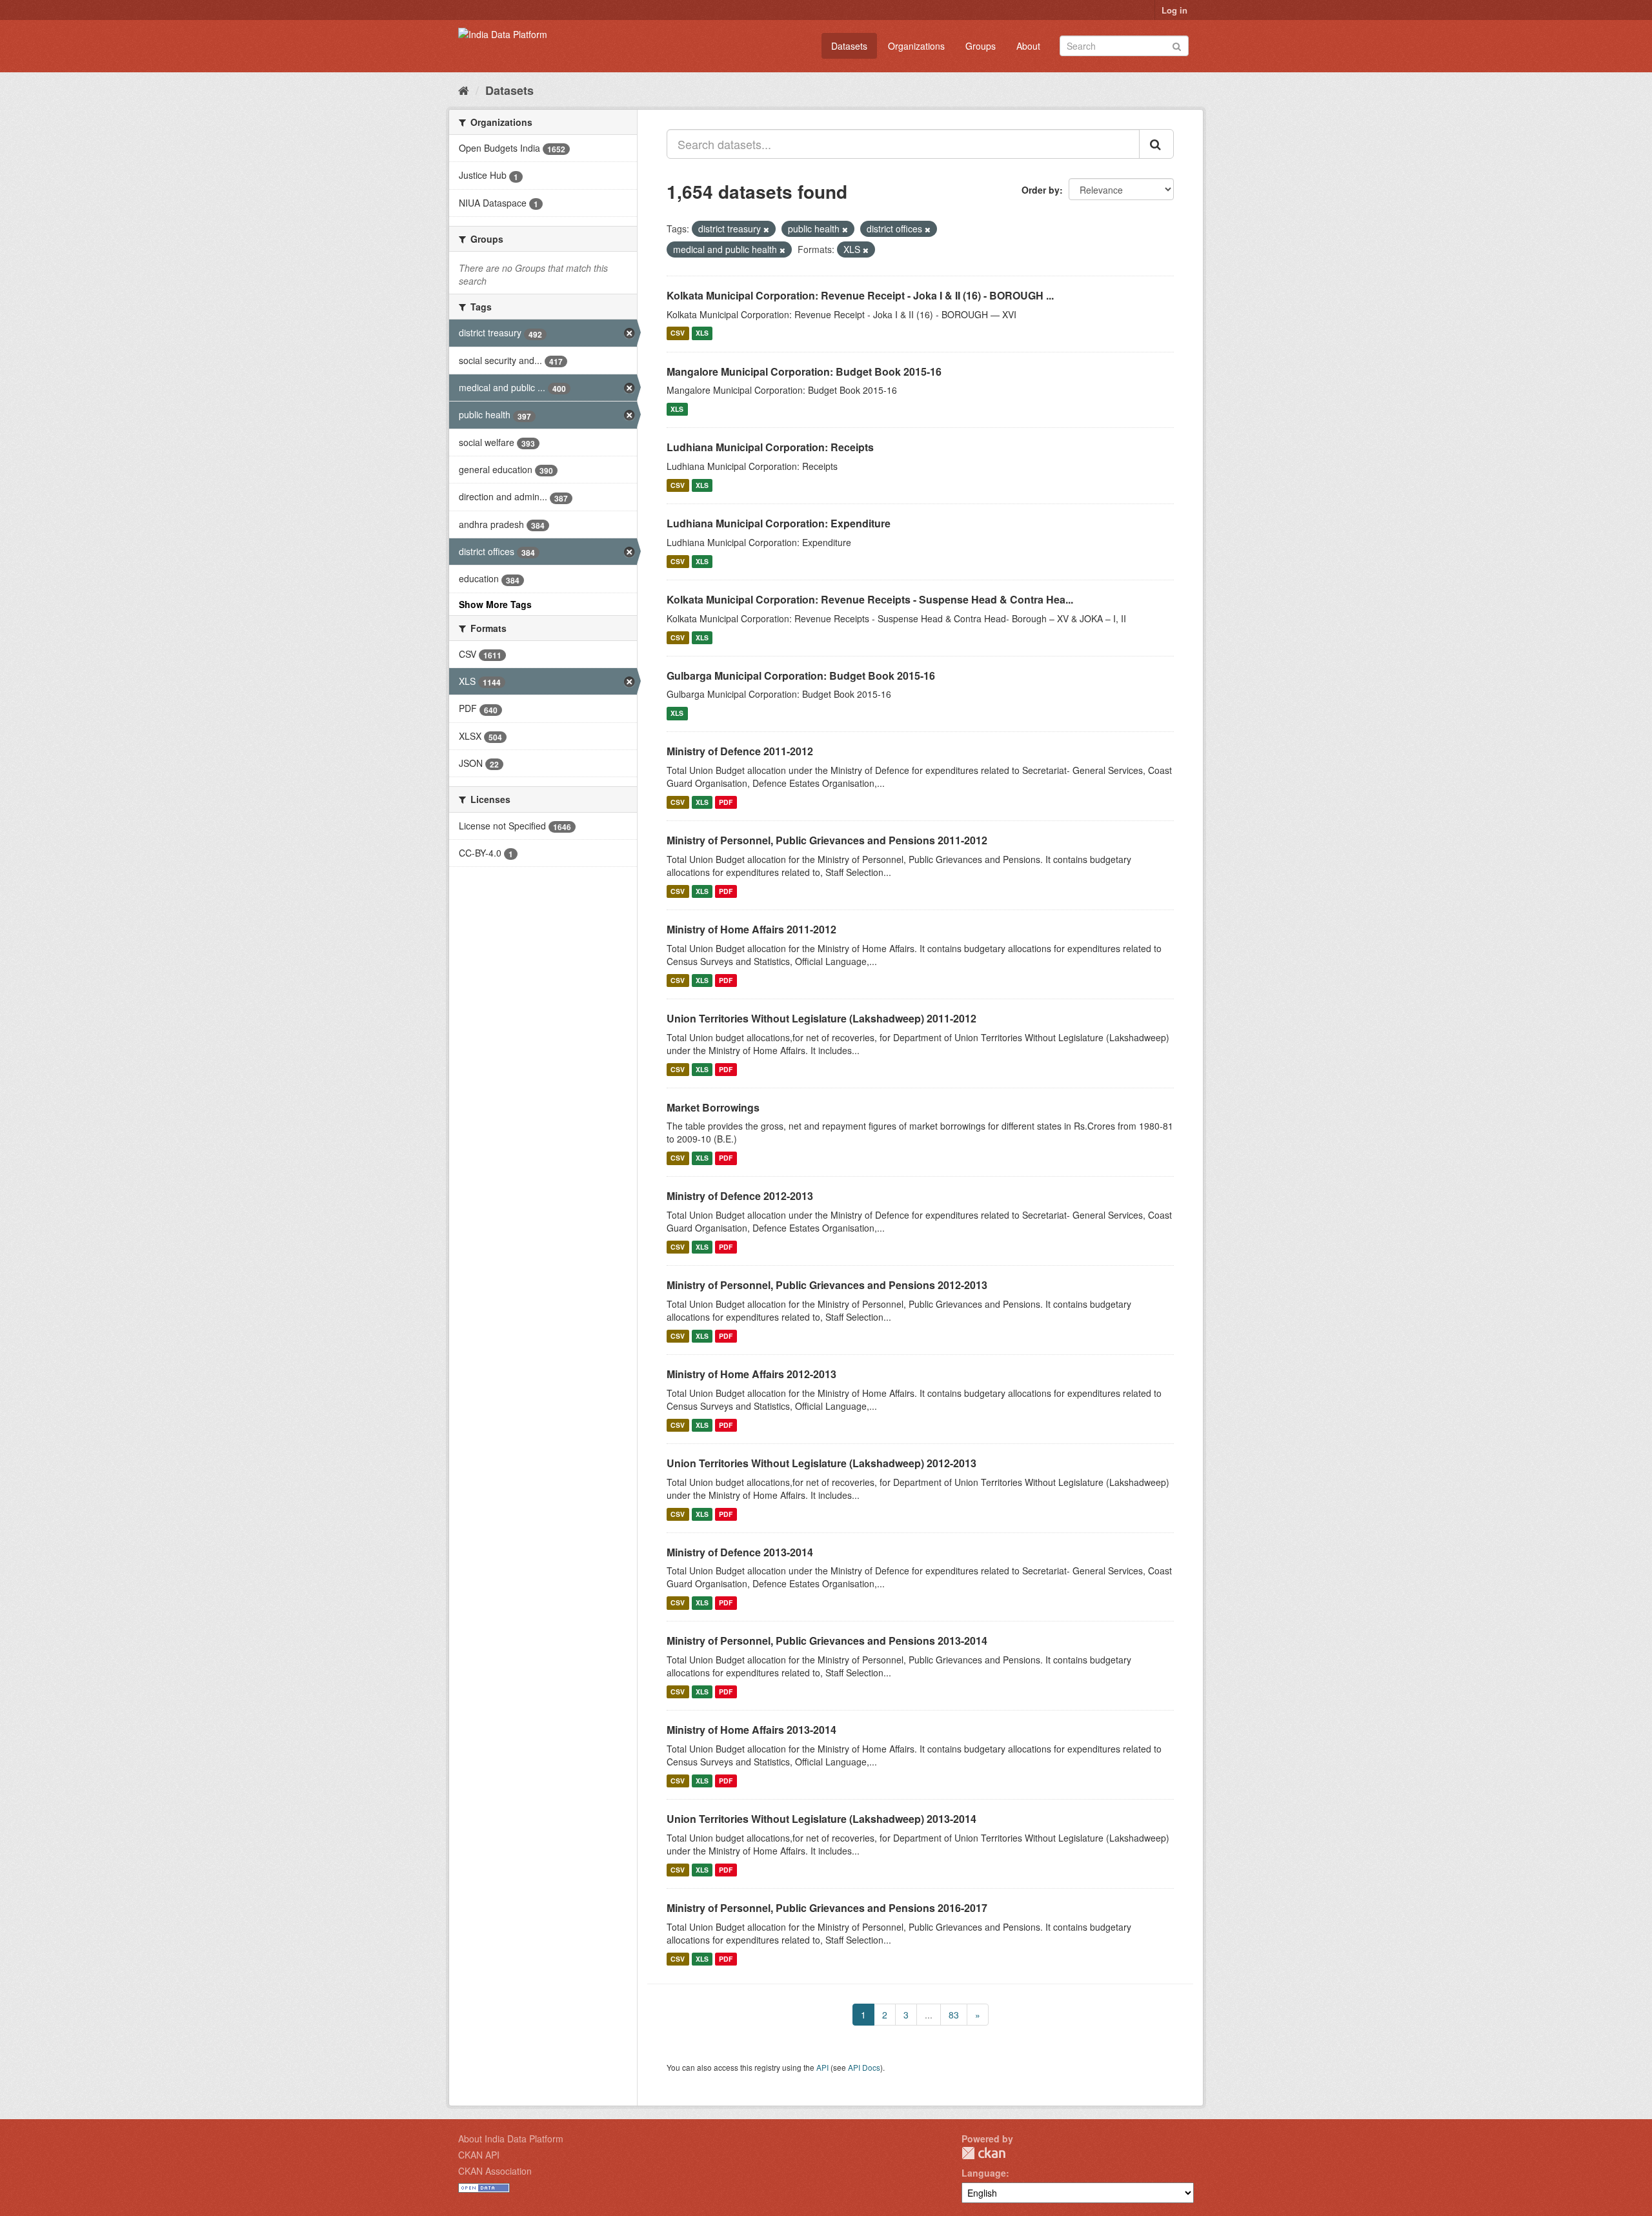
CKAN (983, 2153)
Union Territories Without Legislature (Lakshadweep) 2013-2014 (821, 1819)
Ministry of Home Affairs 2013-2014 (751, 1730)
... (929, 2015)
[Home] (464, 90)
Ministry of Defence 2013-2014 (740, 1552)
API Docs (864, 2067)
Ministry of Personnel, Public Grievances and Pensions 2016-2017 (827, 1908)
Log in (1174, 10)
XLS (702, 333)
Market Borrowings (713, 1107)
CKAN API (479, 2155)
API (822, 2067)
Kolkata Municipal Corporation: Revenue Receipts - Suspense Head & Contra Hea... (870, 599)
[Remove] (766, 229)
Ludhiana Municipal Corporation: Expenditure (779, 523)
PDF (726, 802)
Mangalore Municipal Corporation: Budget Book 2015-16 (804, 371)
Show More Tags (495, 604)
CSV (678, 333)
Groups (981, 46)
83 (954, 2015)
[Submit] (1177, 45)
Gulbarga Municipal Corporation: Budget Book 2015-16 (801, 676)
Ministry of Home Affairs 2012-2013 (751, 1374)
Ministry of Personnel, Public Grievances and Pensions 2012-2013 (827, 1285)
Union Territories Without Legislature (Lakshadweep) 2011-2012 (821, 1018)
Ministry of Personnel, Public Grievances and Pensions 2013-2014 (827, 1641)
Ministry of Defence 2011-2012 (740, 751)
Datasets (849, 46)
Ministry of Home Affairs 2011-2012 (751, 929)
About (1028, 46)
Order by (1041, 190)
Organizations (916, 46)
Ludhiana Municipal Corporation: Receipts (770, 447)
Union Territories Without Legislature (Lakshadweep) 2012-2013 (821, 1463)
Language (984, 2173)
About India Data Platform (511, 2139)
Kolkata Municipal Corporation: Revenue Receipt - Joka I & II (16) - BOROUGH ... (860, 295)
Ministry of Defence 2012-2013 (740, 1196)
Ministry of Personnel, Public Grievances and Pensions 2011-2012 (827, 840)
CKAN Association (495, 2171)
